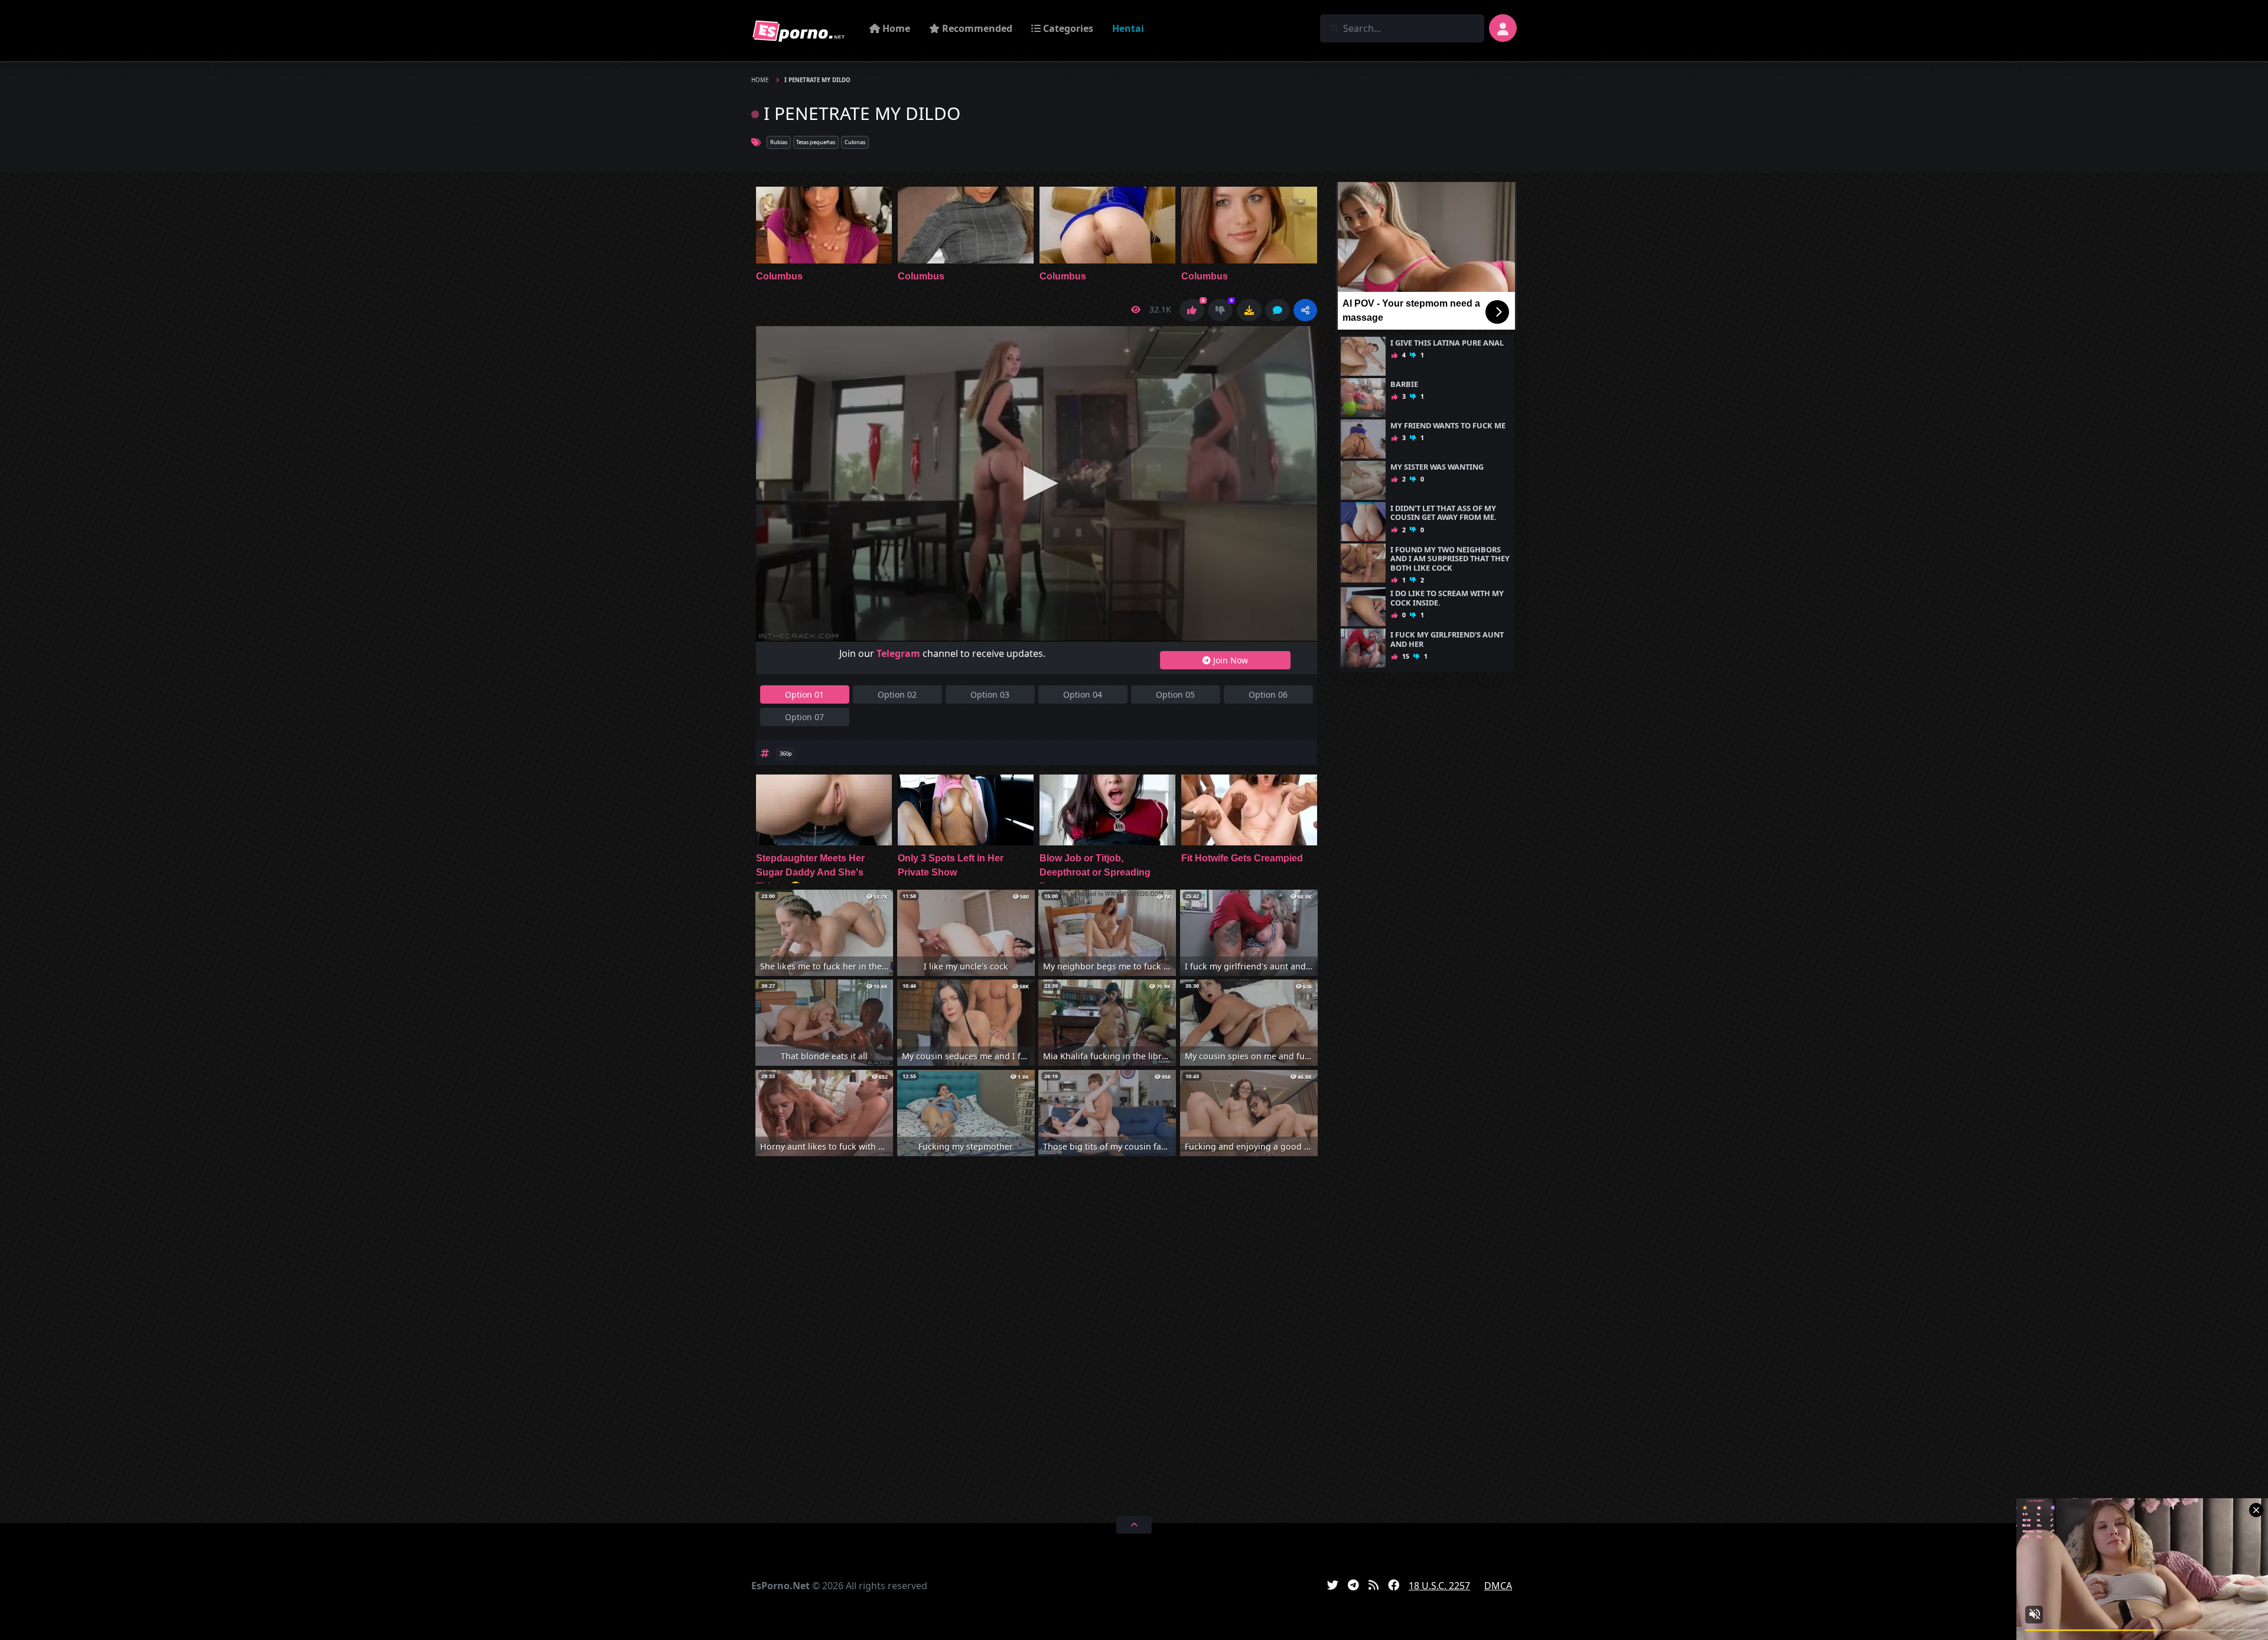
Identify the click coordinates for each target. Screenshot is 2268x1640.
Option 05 (1175, 694)
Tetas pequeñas (816, 142)
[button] (1305, 310)
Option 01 (804, 694)
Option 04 (1083, 694)
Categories (1067, 28)
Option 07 (804, 717)
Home (895, 28)
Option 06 (1268, 694)
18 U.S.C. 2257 (1439, 1586)
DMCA (1498, 1586)
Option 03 (990, 694)
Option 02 (897, 694)
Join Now (1229, 660)
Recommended (976, 28)
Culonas (855, 142)
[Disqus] (1037, 1334)
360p (786, 754)
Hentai (1128, 28)
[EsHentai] (799, 31)
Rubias (779, 142)
